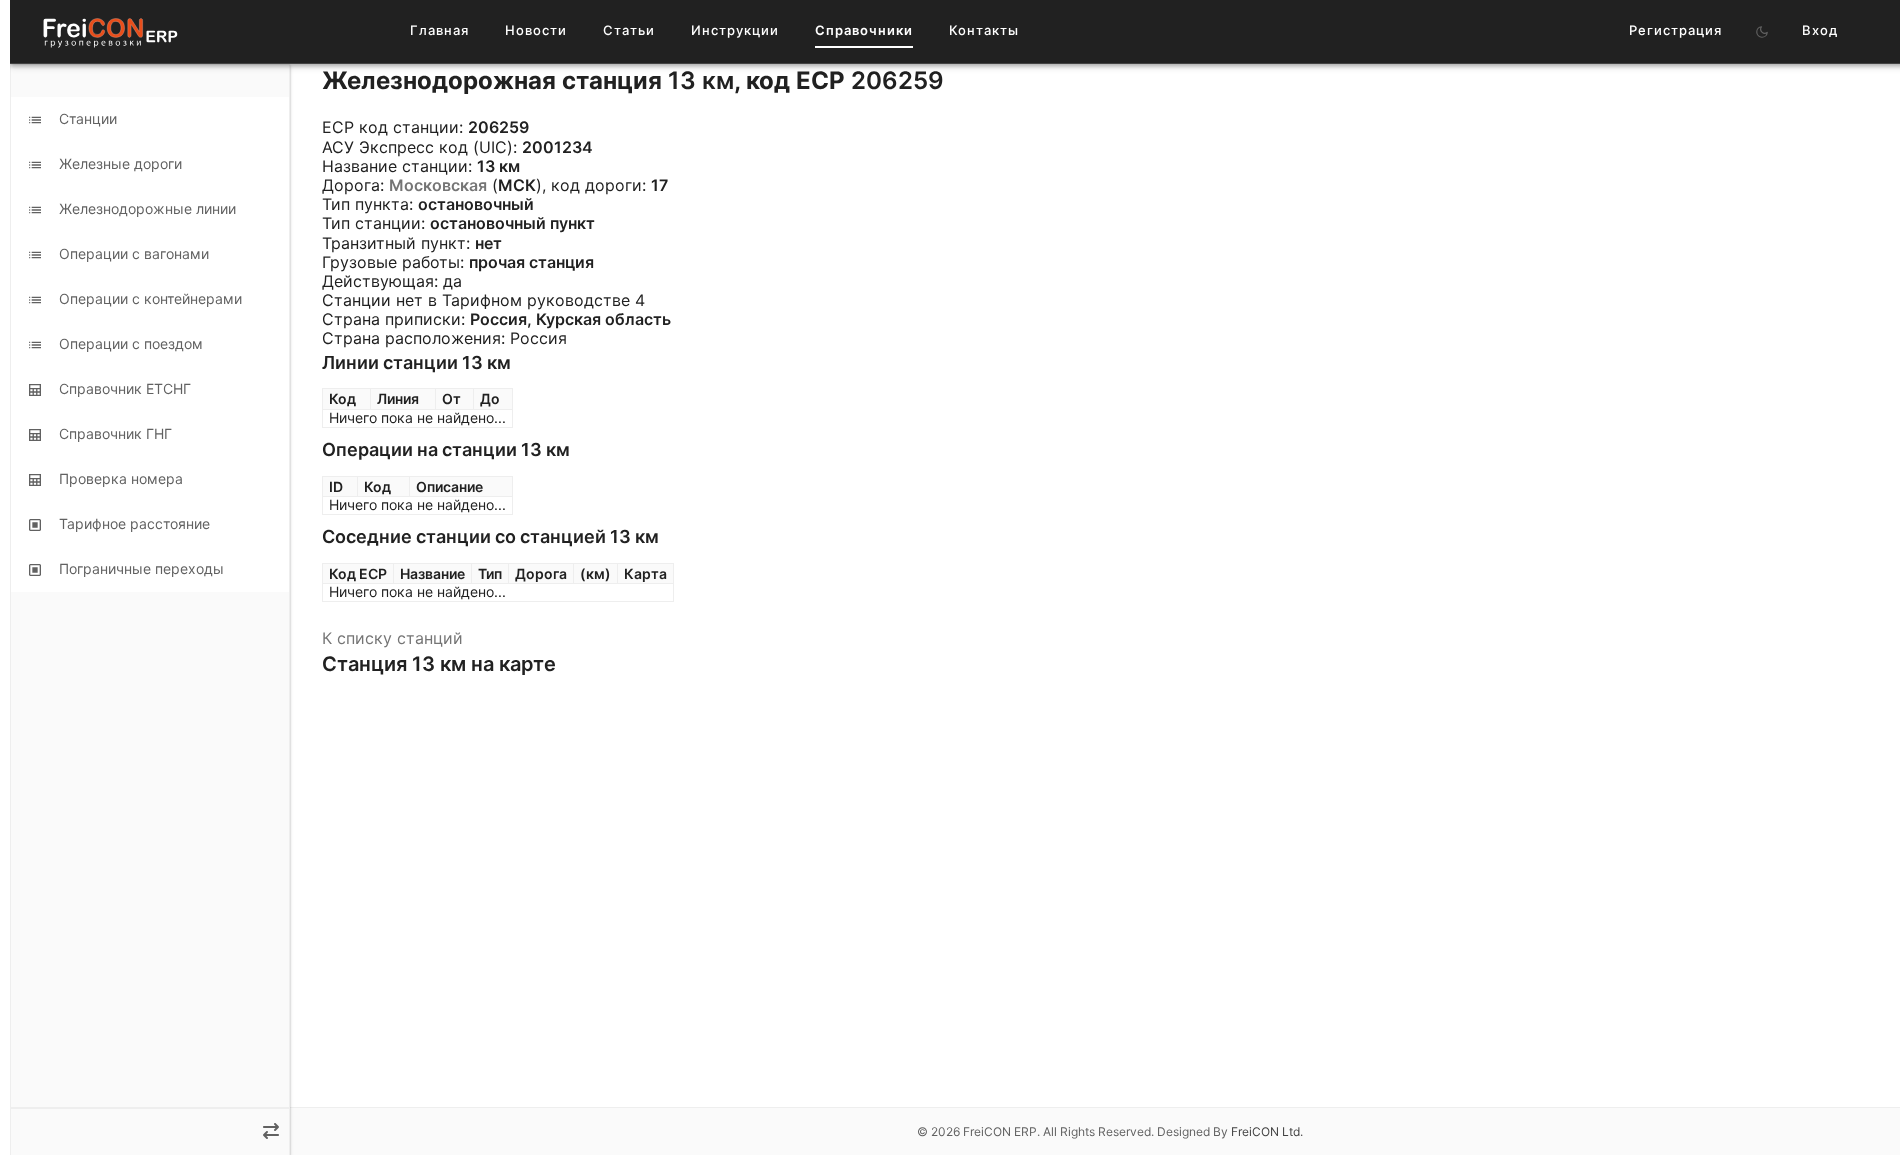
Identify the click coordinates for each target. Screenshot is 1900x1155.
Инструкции (735, 30)
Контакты (984, 30)
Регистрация (1675, 30)
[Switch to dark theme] (1762, 32)
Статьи (629, 30)
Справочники (864, 30)
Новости (536, 30)
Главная (439, 30)
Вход (1820, 30)
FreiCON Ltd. (1267, 1131)
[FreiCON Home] (109, 31)
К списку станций (392, 638)
